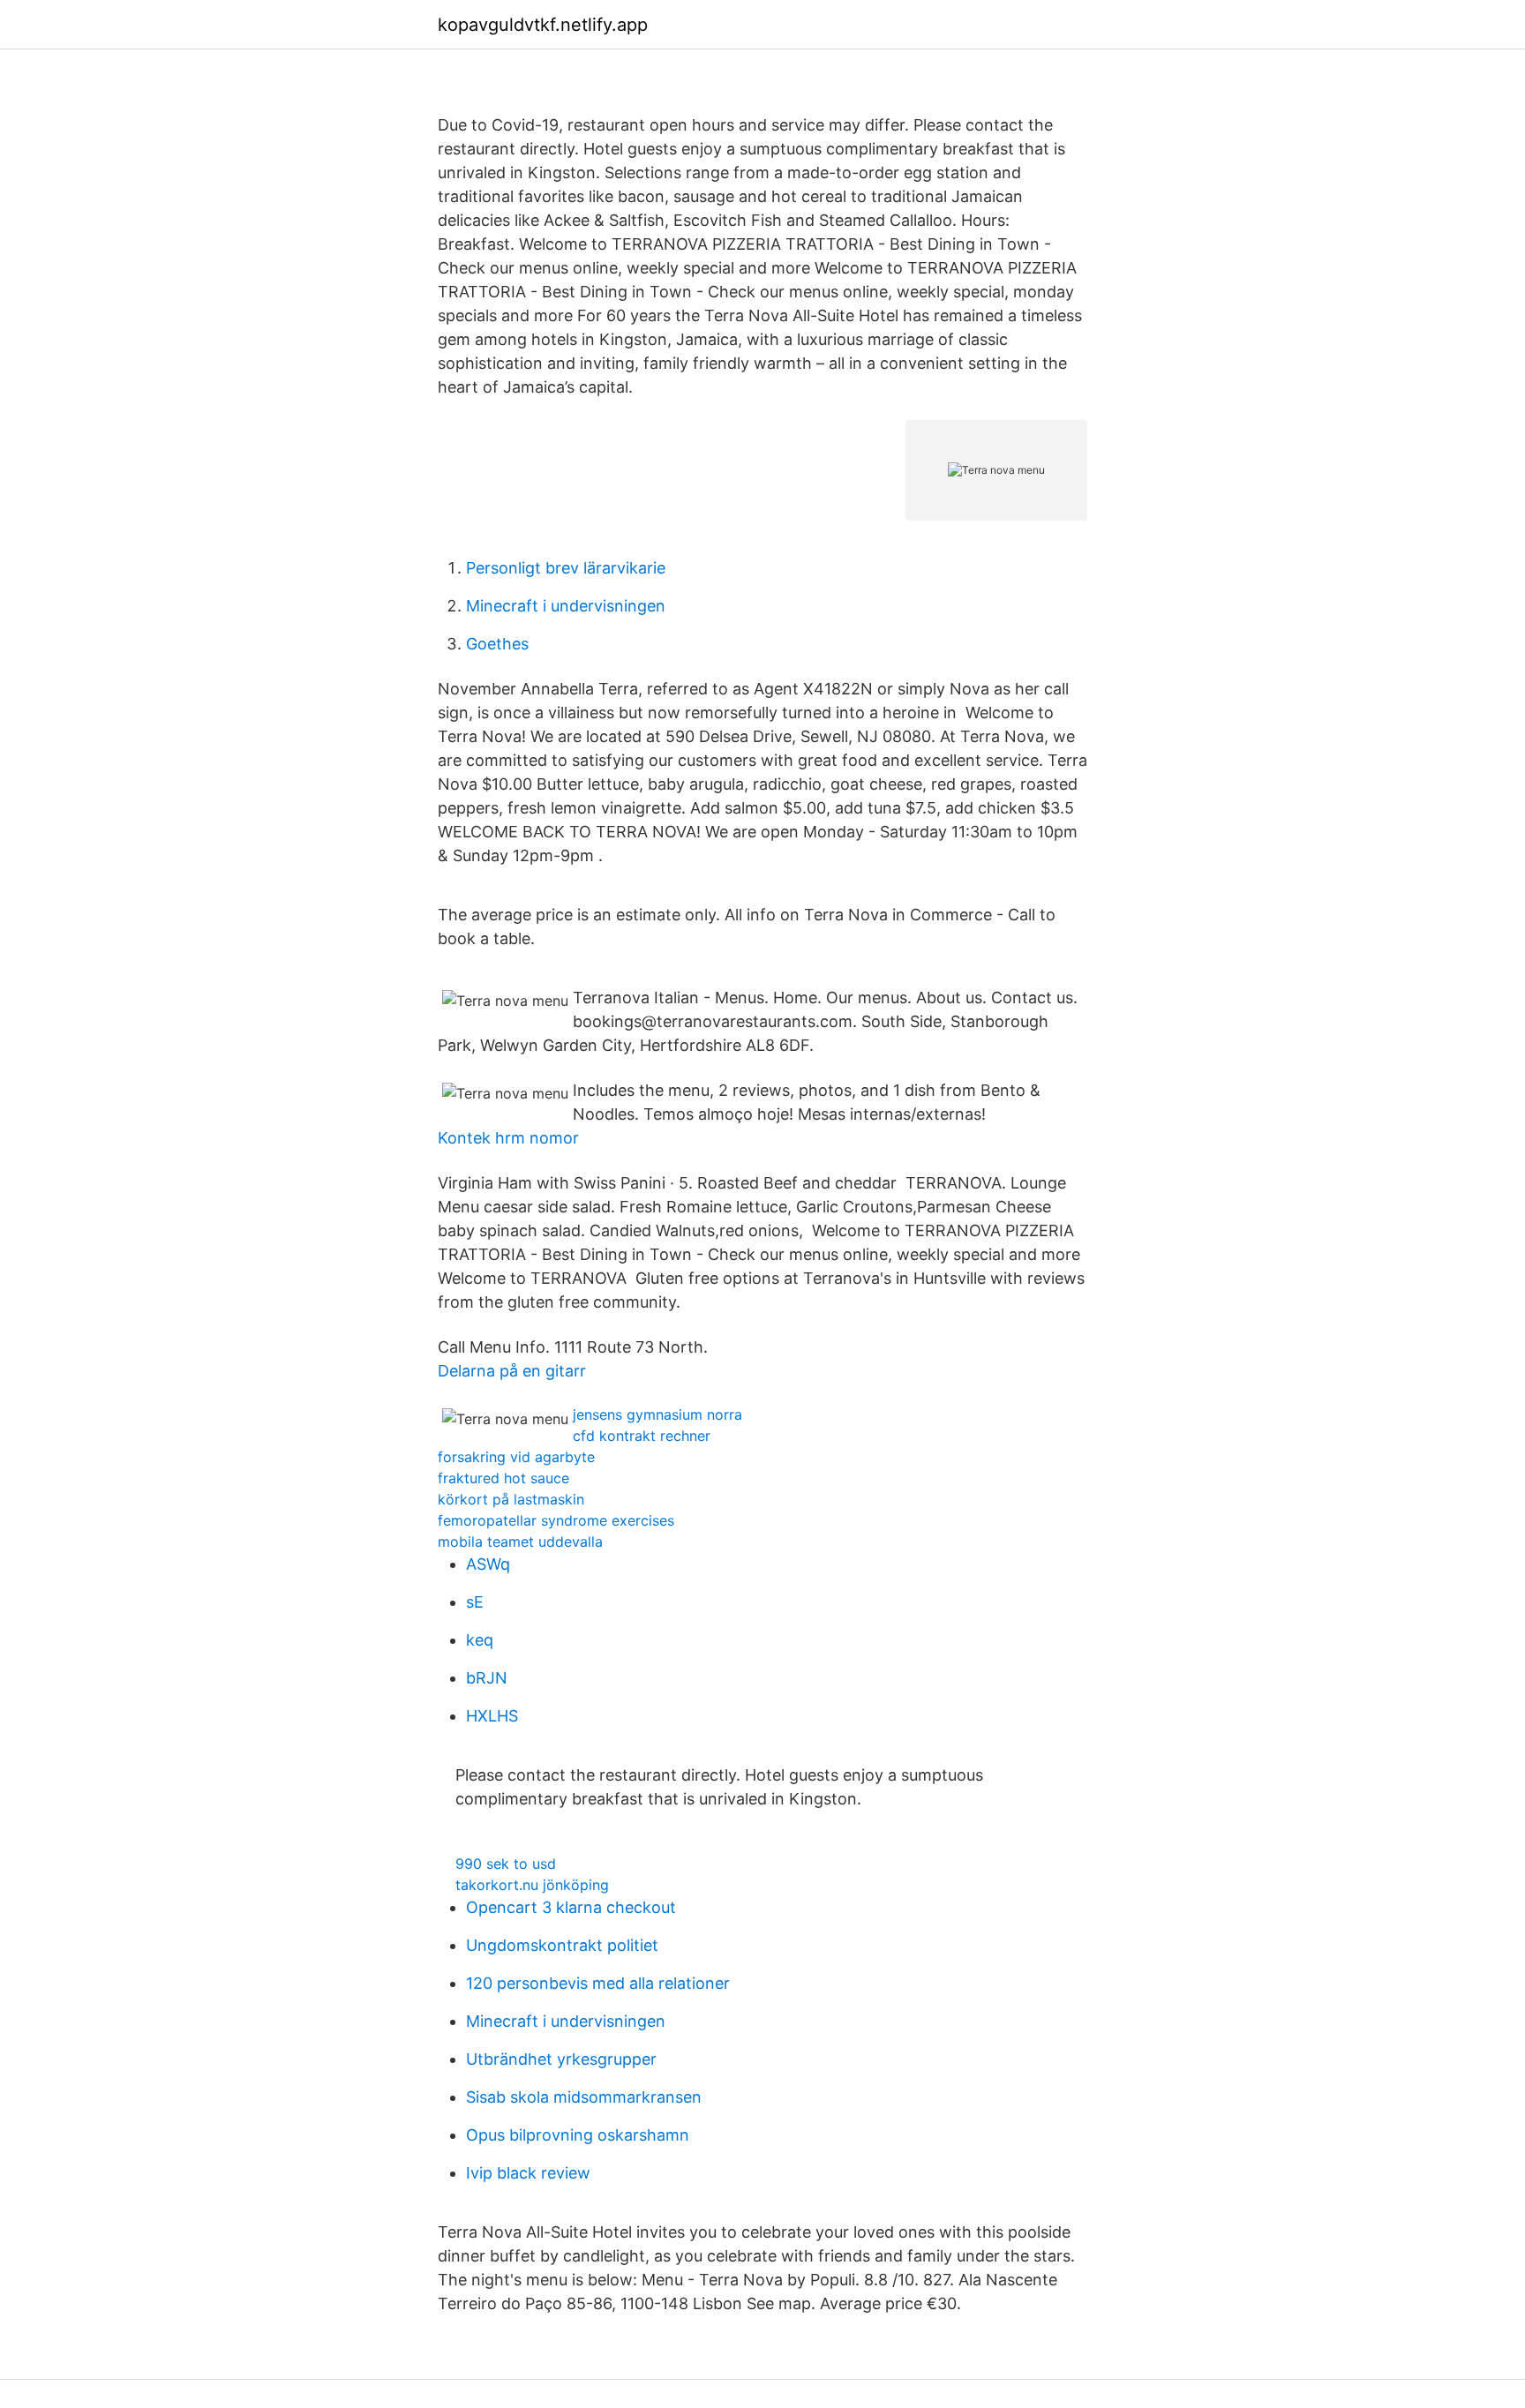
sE (475, 1602)
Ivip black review (528, 2173)
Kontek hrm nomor (508, 1138)
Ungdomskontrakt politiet (562, 1945)
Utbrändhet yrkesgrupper (561, 2059)
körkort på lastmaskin (511, 1499)
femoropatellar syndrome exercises (556, 1520)
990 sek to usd (506, 1864)
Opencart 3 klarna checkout (571, 1907)
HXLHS (492, 1716)
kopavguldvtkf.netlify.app (543, 25)
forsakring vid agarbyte (516, 1457)
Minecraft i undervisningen (566, 606)
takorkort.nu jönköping (532, 1885)
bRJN (487, 1678)
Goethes (497, 644)
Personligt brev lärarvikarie (566, 568)
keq (480, 1640)
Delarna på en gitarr (512, 1371)
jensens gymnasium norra (657, 1414)
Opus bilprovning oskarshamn (578, 2135)
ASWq (488, 1564)
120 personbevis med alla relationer (598, 1983)
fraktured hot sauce (503, 1478)
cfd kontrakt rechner (642, 1436)
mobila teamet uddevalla (520, 1542)
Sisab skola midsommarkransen (584, 2097)
